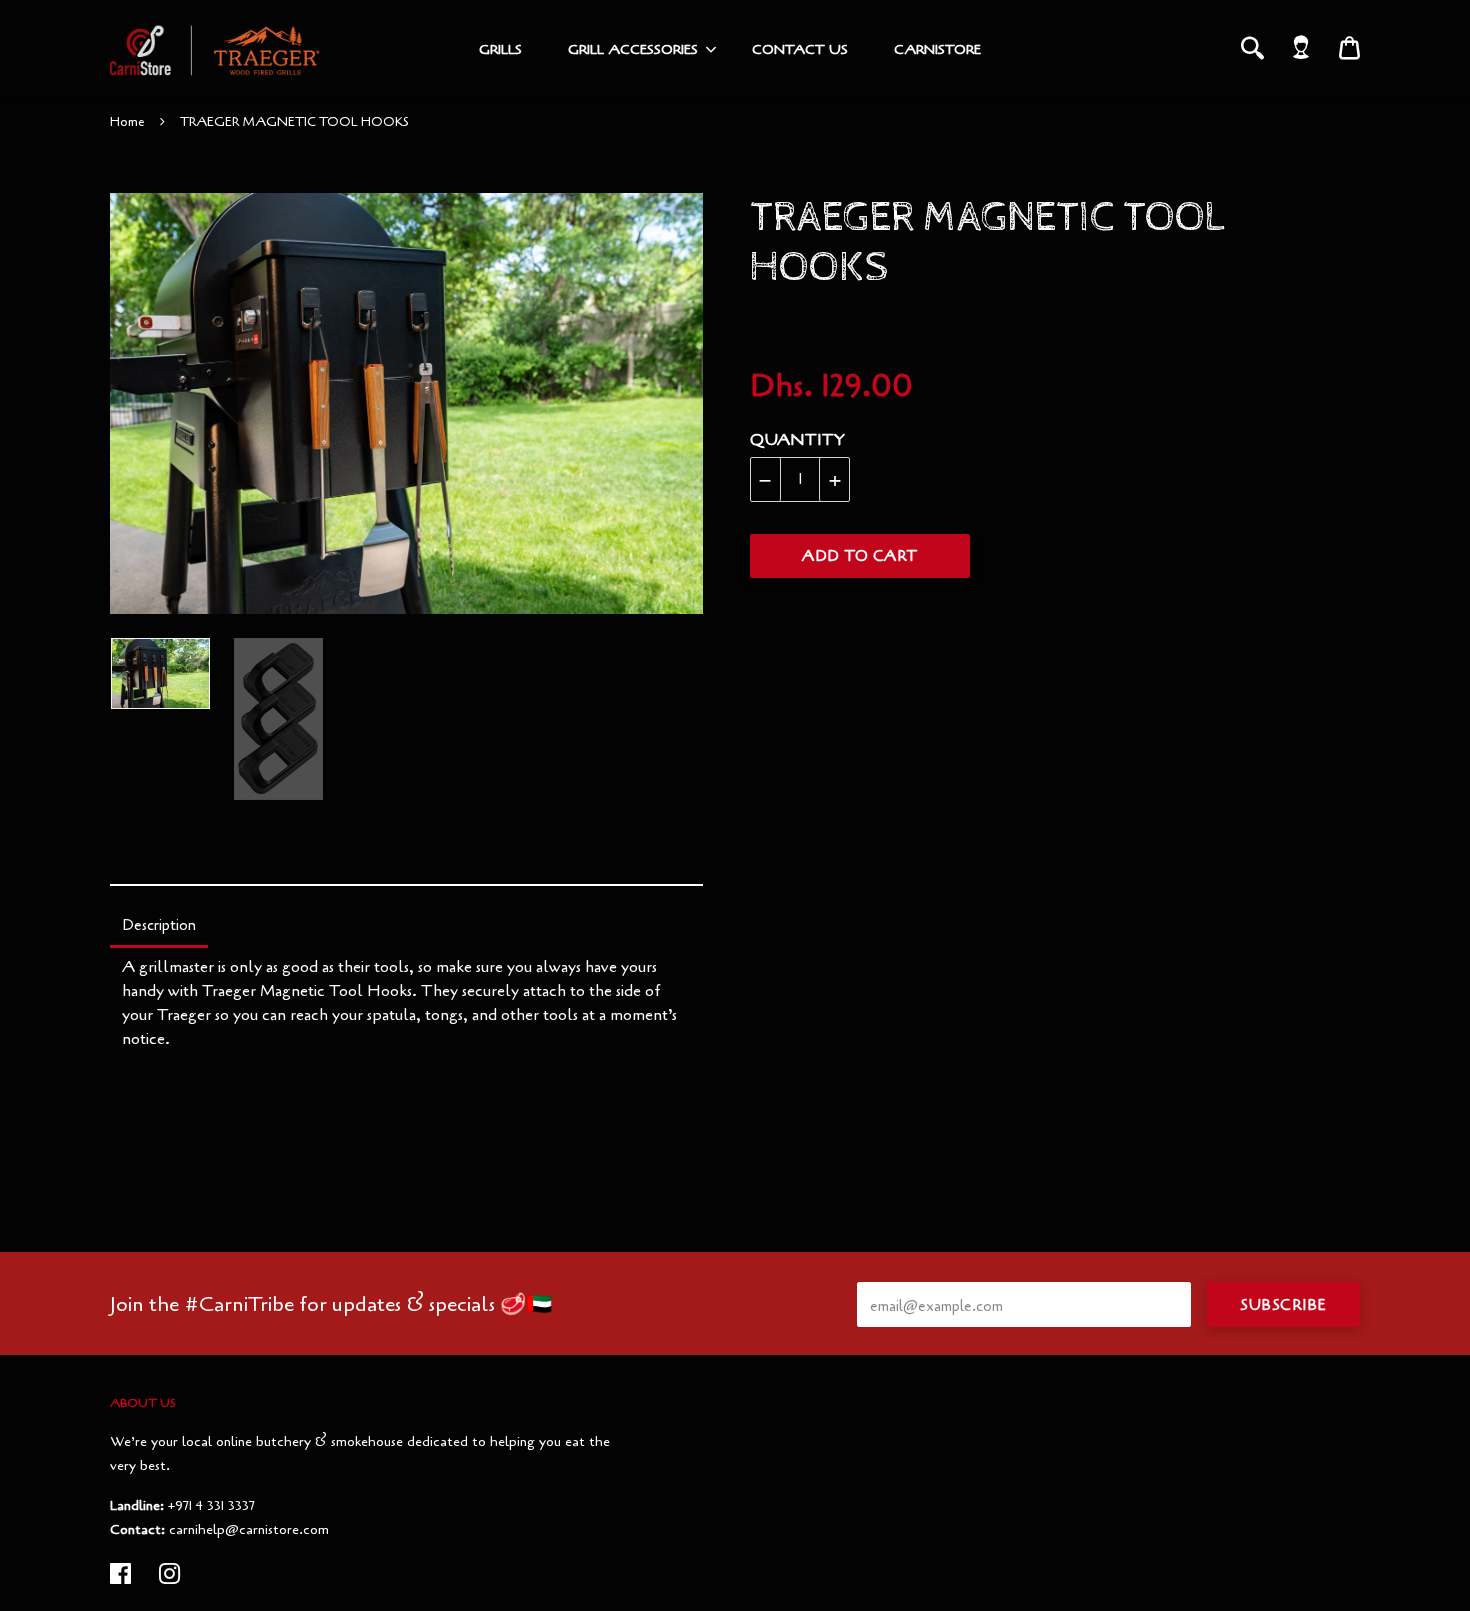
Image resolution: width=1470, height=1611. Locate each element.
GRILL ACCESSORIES (633, 49)
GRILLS (500, 49)
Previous (120, 404)
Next (678, 404)
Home (127, 122)
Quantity (797, 440)
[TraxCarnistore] (215, 49)
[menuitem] (500, 50)
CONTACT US (800, 49)
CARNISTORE (937, 49)
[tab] (159, 927)
